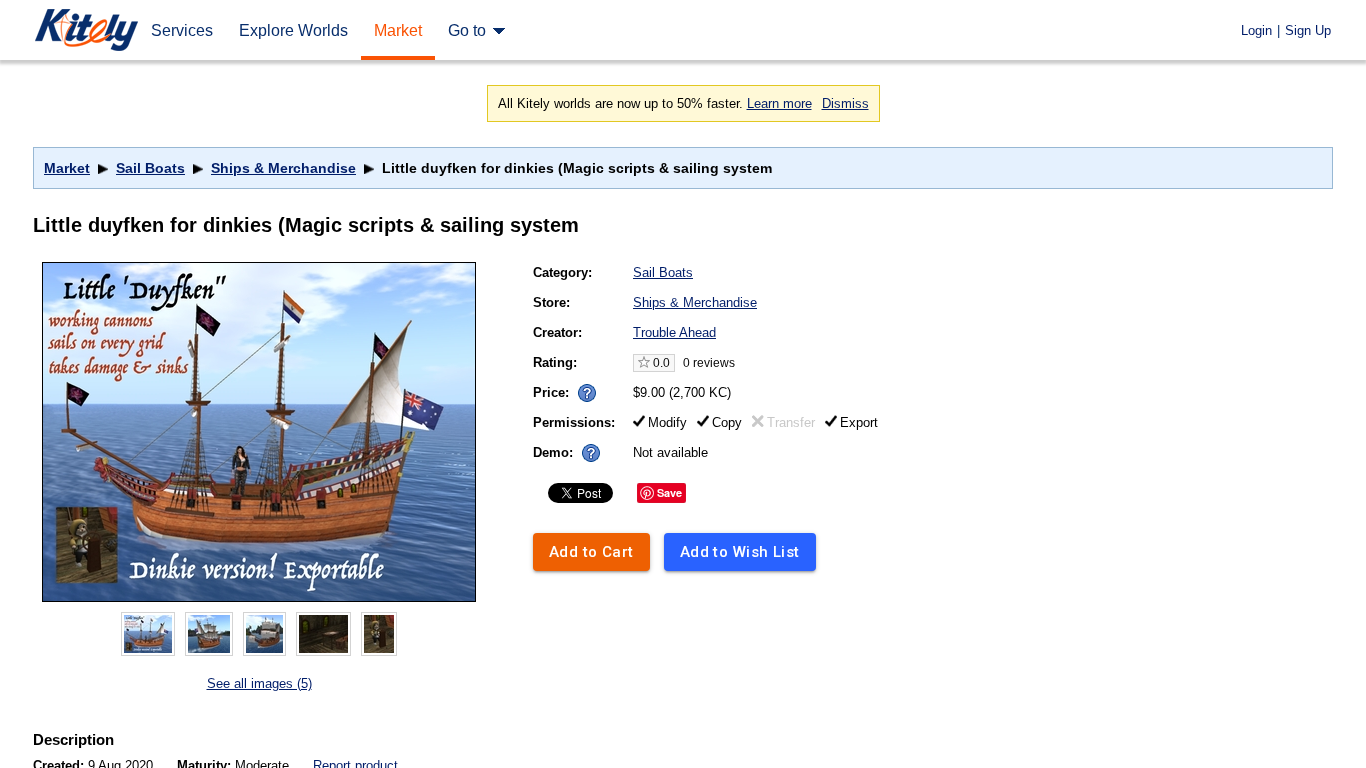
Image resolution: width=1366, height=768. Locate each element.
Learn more (779, 103)
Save (669, 492)
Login (1256, 30)
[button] (587, 393)
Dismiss (845, 103)
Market (67, 168)
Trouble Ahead (674, 332)
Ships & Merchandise (283, 168)
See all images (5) (259, 683)
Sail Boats (150, 168)
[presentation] (582, 387)
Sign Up (1308, 30)
